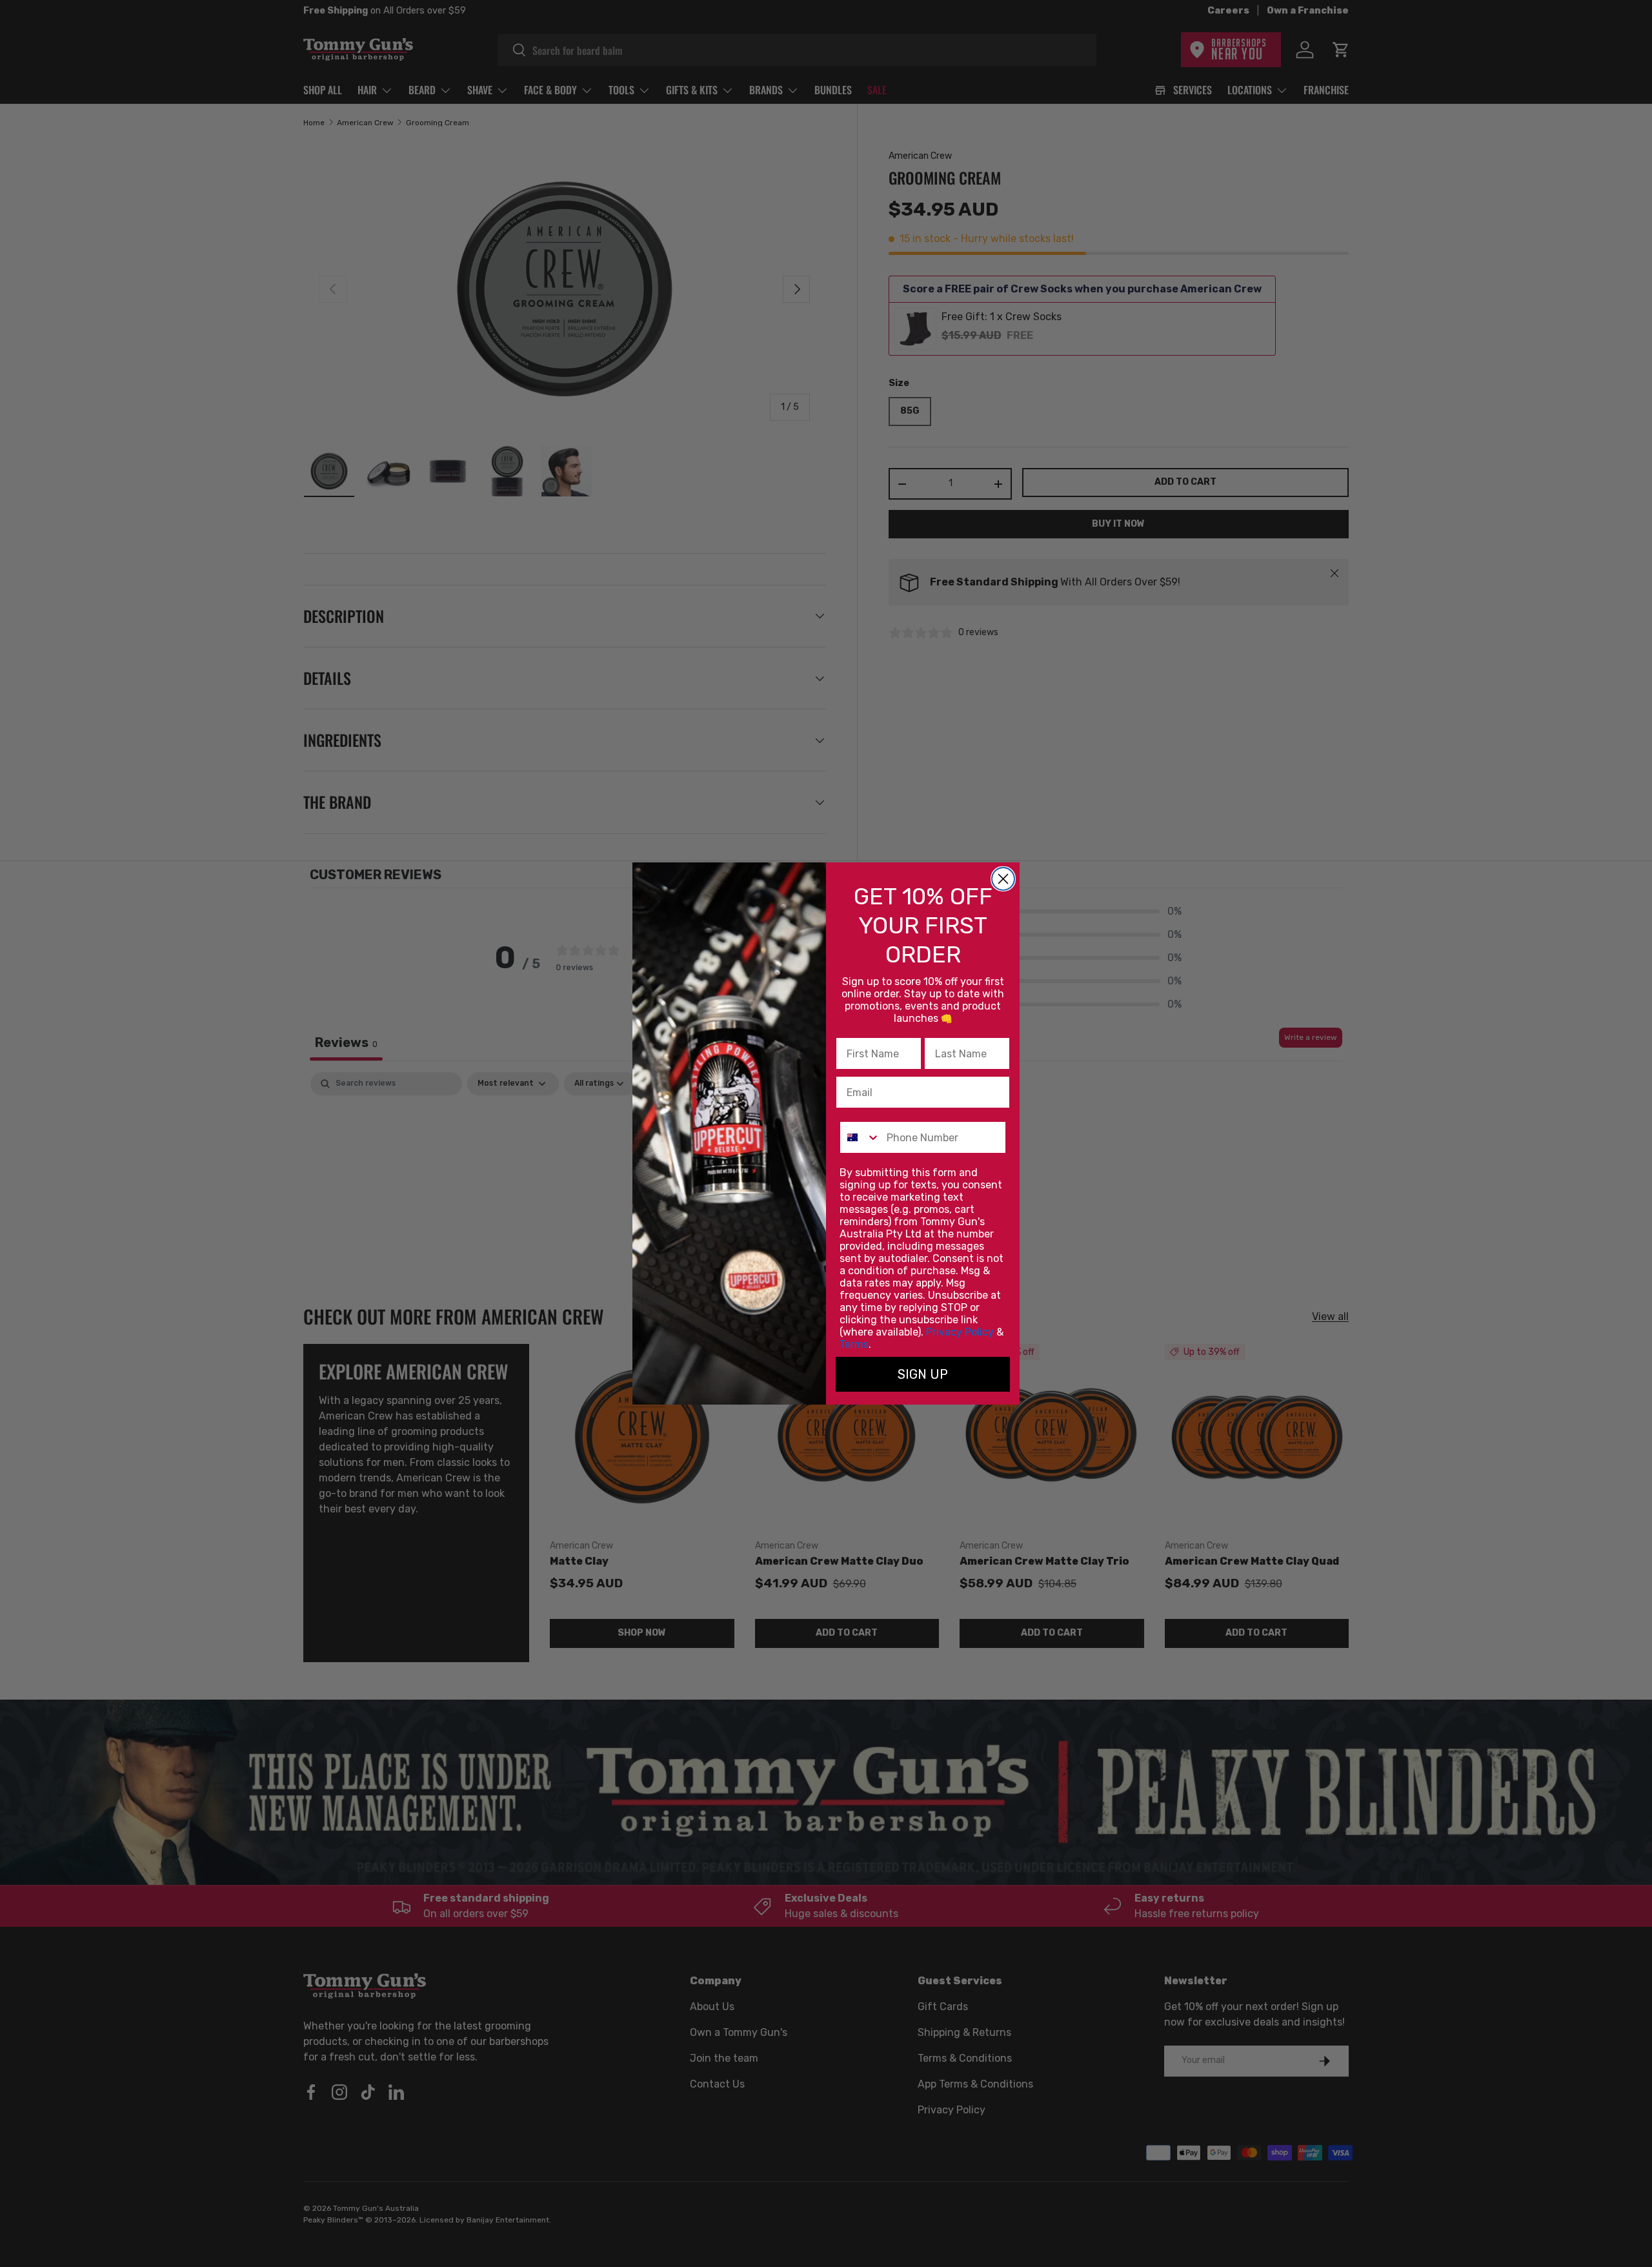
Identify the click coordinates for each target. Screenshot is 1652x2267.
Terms (854, 1344)
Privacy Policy (960, 1332)
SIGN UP (923, 1374)
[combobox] (860, 1137)
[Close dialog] (1003, 879)
